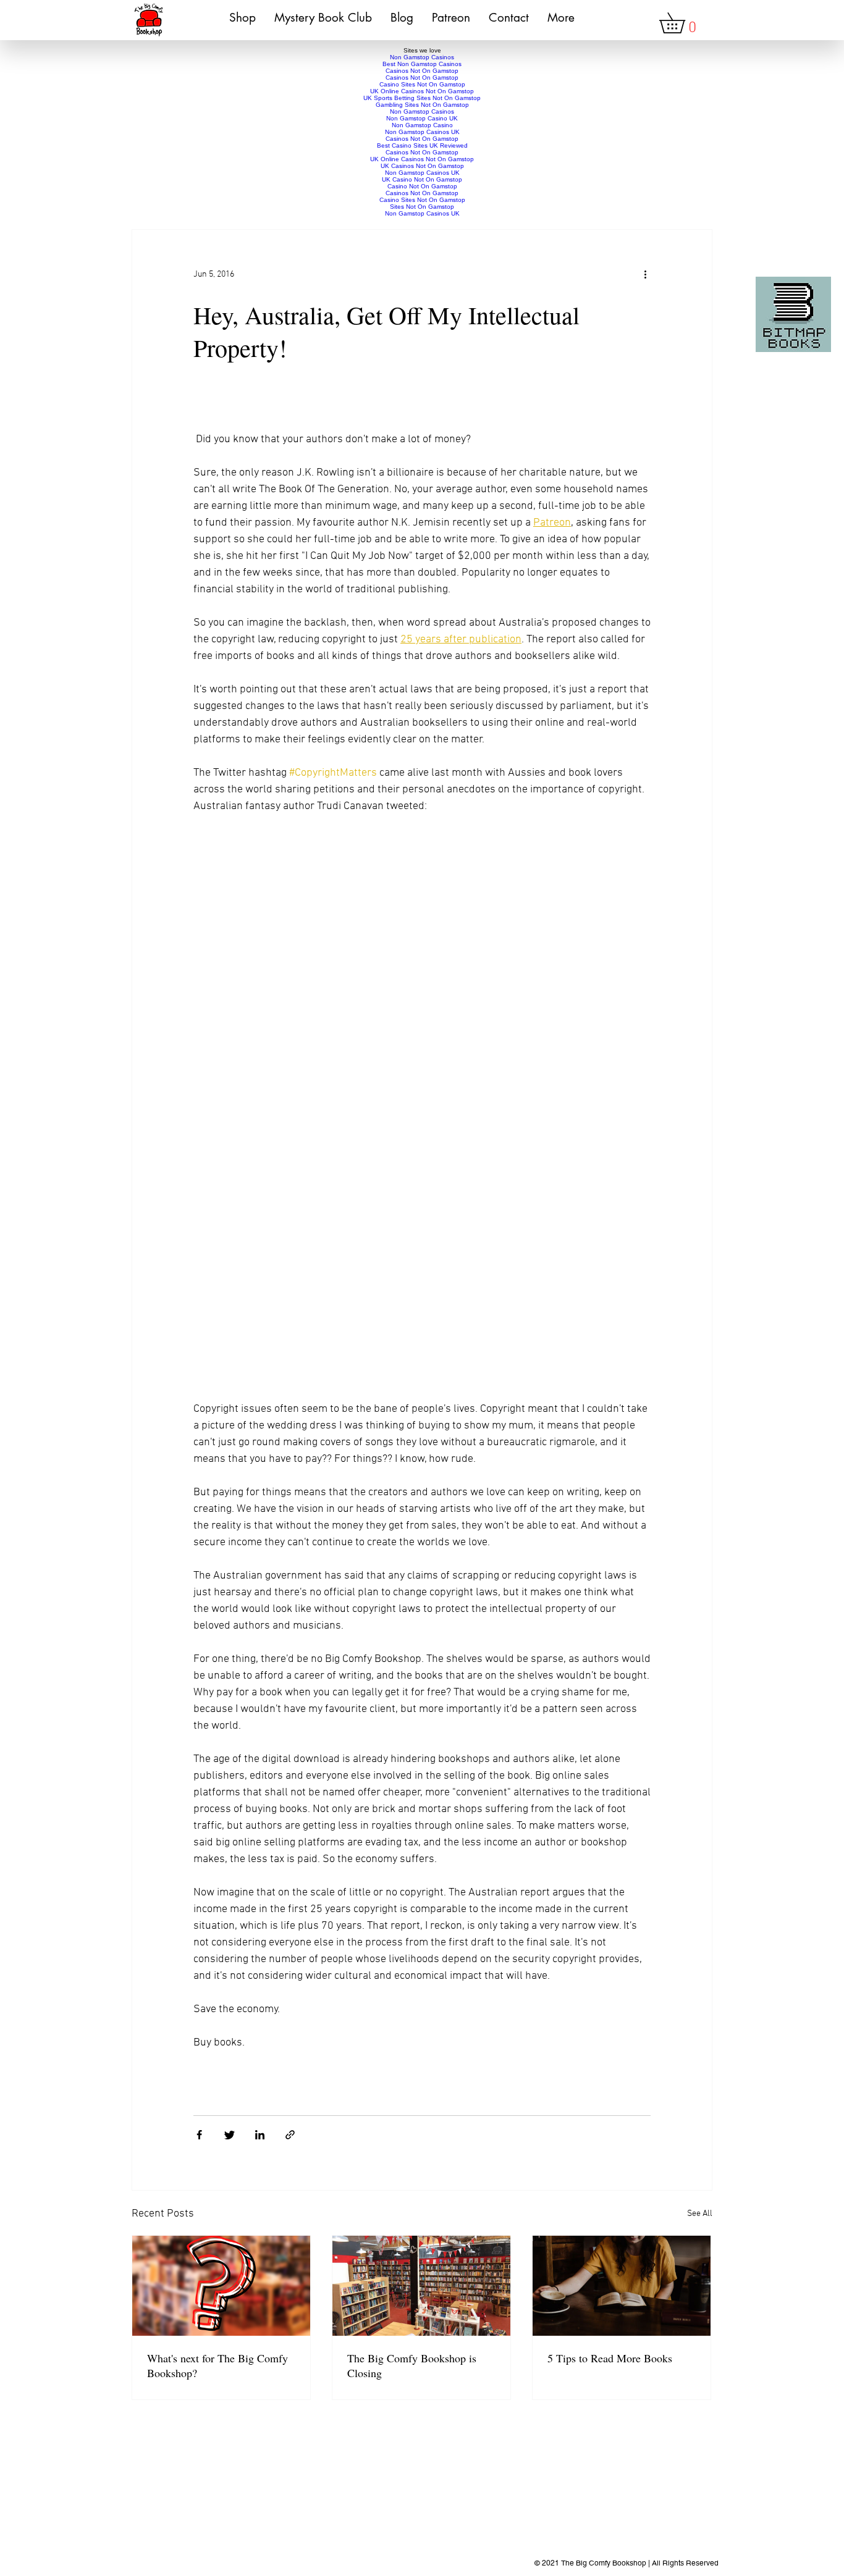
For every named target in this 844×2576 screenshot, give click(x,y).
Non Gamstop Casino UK (422, 118)
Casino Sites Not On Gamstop (422, 84)
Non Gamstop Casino (422, 125)
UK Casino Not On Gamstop (422, 179)
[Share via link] (290, 2135)
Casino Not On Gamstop (422, 186)
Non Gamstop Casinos (422, 57)
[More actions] (650, 275)
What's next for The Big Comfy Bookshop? (217, 2365)
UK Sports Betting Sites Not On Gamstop (422, 98)
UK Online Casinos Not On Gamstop (422, 91)
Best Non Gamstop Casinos (422, 64)
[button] (682, 23)
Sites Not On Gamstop (422, 207)
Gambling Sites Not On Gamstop (422, 105)
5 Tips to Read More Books (610, 2358)
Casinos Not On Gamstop (422, 71)
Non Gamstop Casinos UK (422, 132)
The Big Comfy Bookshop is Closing (412, 2365)
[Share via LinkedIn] (260, 2135)
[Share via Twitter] (230, 2135)
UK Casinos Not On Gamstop (422, 166)
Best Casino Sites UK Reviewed (422, 145)
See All (700, 2214)
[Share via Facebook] (199, 2135)
